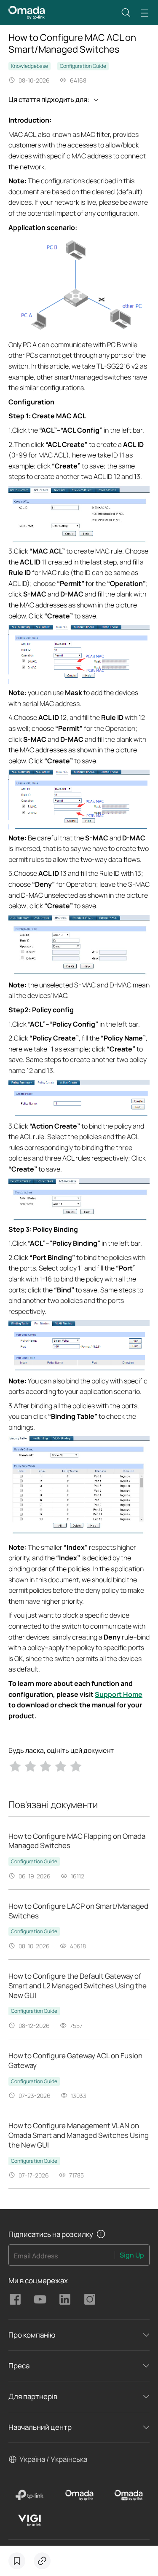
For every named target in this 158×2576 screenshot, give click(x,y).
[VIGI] (30, 2520)
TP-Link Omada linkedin (65, 2299)
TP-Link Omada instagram (90, 2299)
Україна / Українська (53, 2459)
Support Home (119, 1694)
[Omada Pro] (129, 2495)
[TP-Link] (30, 2495)
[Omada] (79, 2495)
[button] (126, 13)
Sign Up (132, 2255)
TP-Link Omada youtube (40, 2299)
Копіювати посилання (42, 2561)
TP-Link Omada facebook (15, 2299)
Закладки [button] (17, 2561)
